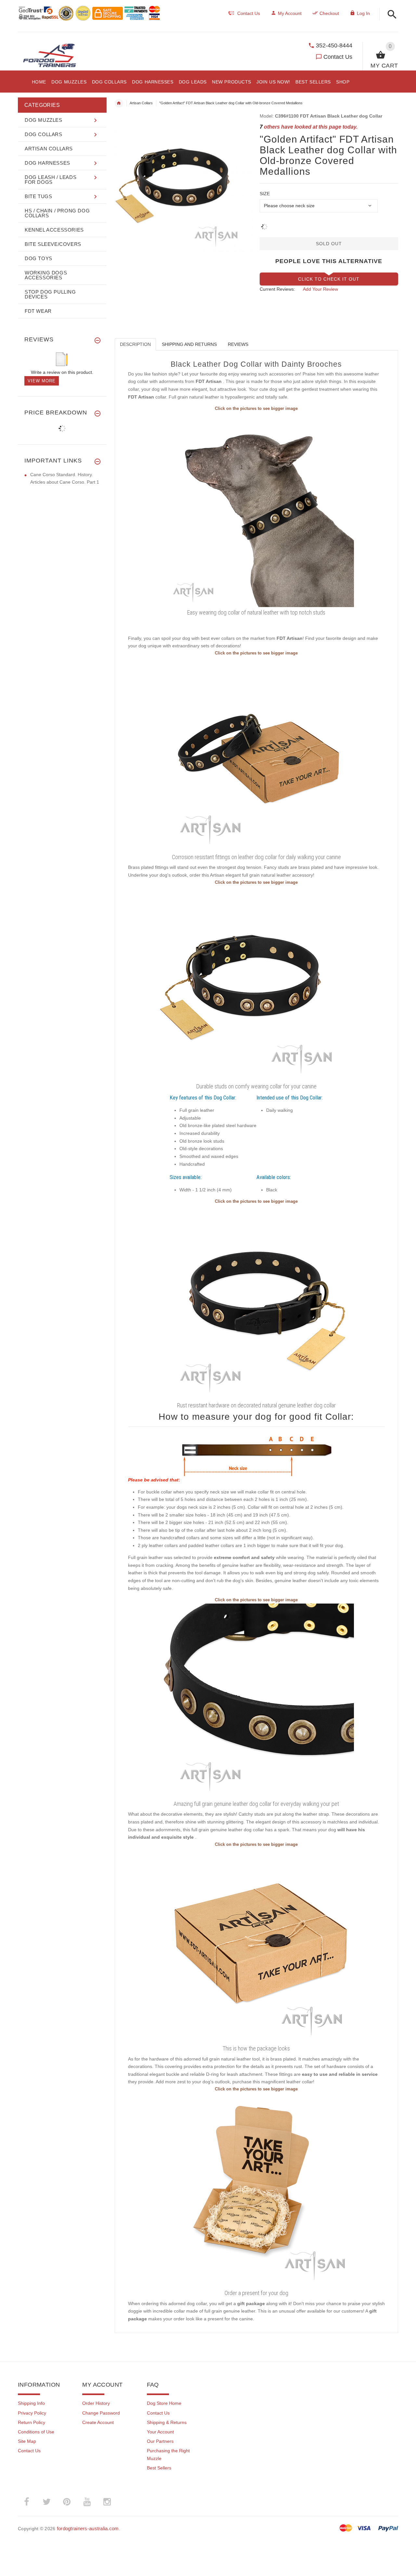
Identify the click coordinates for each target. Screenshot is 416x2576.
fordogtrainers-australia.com (88, 2528)
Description (135, 344)
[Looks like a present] (256, 2190)
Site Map (27, 2441)
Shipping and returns (189, 344)
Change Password (101, 2413)
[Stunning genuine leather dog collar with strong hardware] (256, 754)
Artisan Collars (141, 103)
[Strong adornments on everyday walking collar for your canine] (256, 1302)
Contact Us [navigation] (249, 13)
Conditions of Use (36, 2432)
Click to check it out (329, 279)
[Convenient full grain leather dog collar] (256, 983)
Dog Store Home (164, 2403)
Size (265, 194)
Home (119, 103)
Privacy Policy (32, 2413)
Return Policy (32, 2422)
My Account (290, 13)
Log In (363, 13)
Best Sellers (159, 2468)
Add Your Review (320, 289)
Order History (96, 2403)
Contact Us (338, 57)
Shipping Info (31, 2403)
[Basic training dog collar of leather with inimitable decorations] (256, 509)
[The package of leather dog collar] (256, 1945)
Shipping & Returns (167, 2422)
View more (42, 381)
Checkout (329, 13)
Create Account (98, 2422)
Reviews (238, 344)
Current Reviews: (277, 289)
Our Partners (160, 2441)
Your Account (160, 2432)
